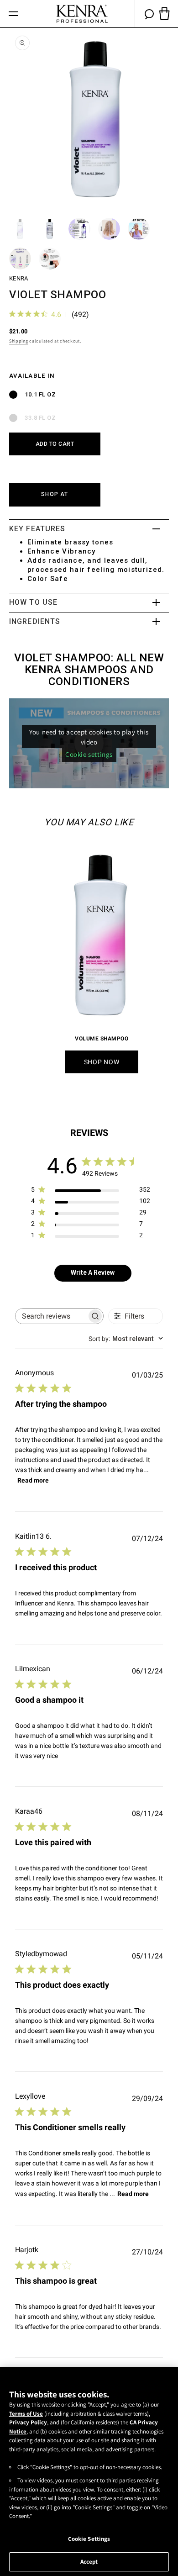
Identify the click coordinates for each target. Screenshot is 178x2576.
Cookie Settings (89, 2539)
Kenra (18, 278)
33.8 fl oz (40, 418)
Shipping (19, 341)
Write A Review (93, 1272)
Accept (89, 2562)
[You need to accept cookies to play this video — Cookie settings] (89, 743)
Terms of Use (26, 2414)
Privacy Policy (28, 2422)
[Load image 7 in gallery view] (50, 259)
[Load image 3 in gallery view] (79, 229)
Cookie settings (89, 754)
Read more (33, 1480)
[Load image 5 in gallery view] (139, 229)
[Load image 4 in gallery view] (109, 229)
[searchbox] (51, 1316)
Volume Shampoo (102, 1039)
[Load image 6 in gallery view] (20, 259)
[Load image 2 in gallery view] (50, 229)
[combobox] (126, 1339)
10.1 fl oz (40, 394)
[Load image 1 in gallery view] (20, 229)
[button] (13, 14)
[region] (89, 2471)
